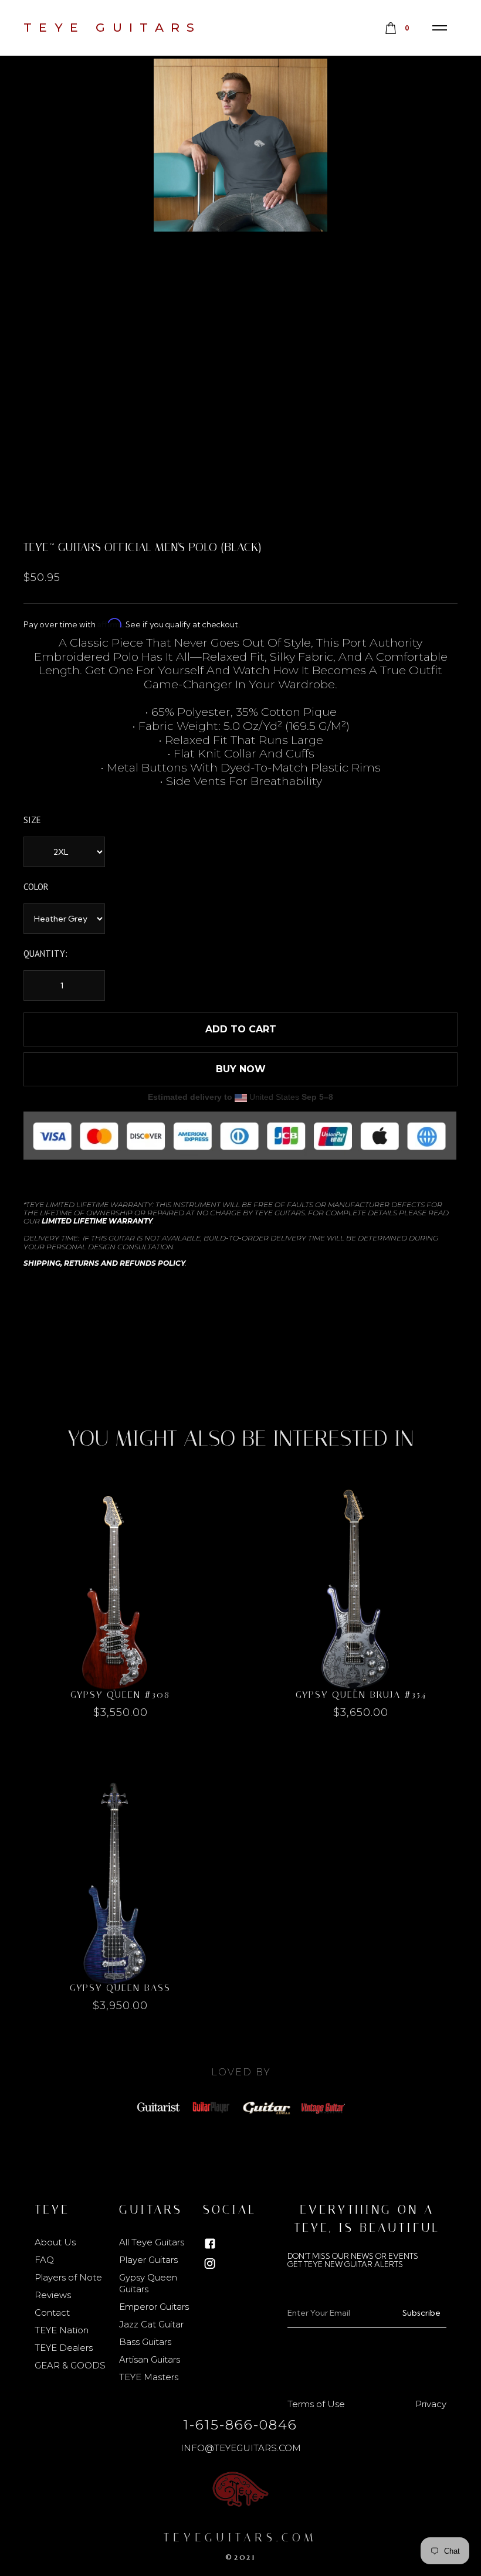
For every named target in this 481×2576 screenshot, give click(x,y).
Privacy (431, 2404)
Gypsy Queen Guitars (148, 2283)
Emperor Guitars (154, 2307)
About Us (55, 2242)
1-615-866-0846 (240, 2425)
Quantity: (45, 954)
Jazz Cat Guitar (151, 2324)
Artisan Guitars (150, 2359)
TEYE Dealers (64, 2348)
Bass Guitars (145, 2342)
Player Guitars (148, 2260)
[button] (440, 28)
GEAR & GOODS (70, 2365)
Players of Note (68, 2277)
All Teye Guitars (152, 2242)
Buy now (241, 1069)
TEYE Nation (62, 2330)
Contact (52, 2312)
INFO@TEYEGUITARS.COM (241, 2448)
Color (36, 887)
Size (32, 820)
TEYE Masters (149, 2377)
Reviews (53, 2295)
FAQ (44, 2260)
